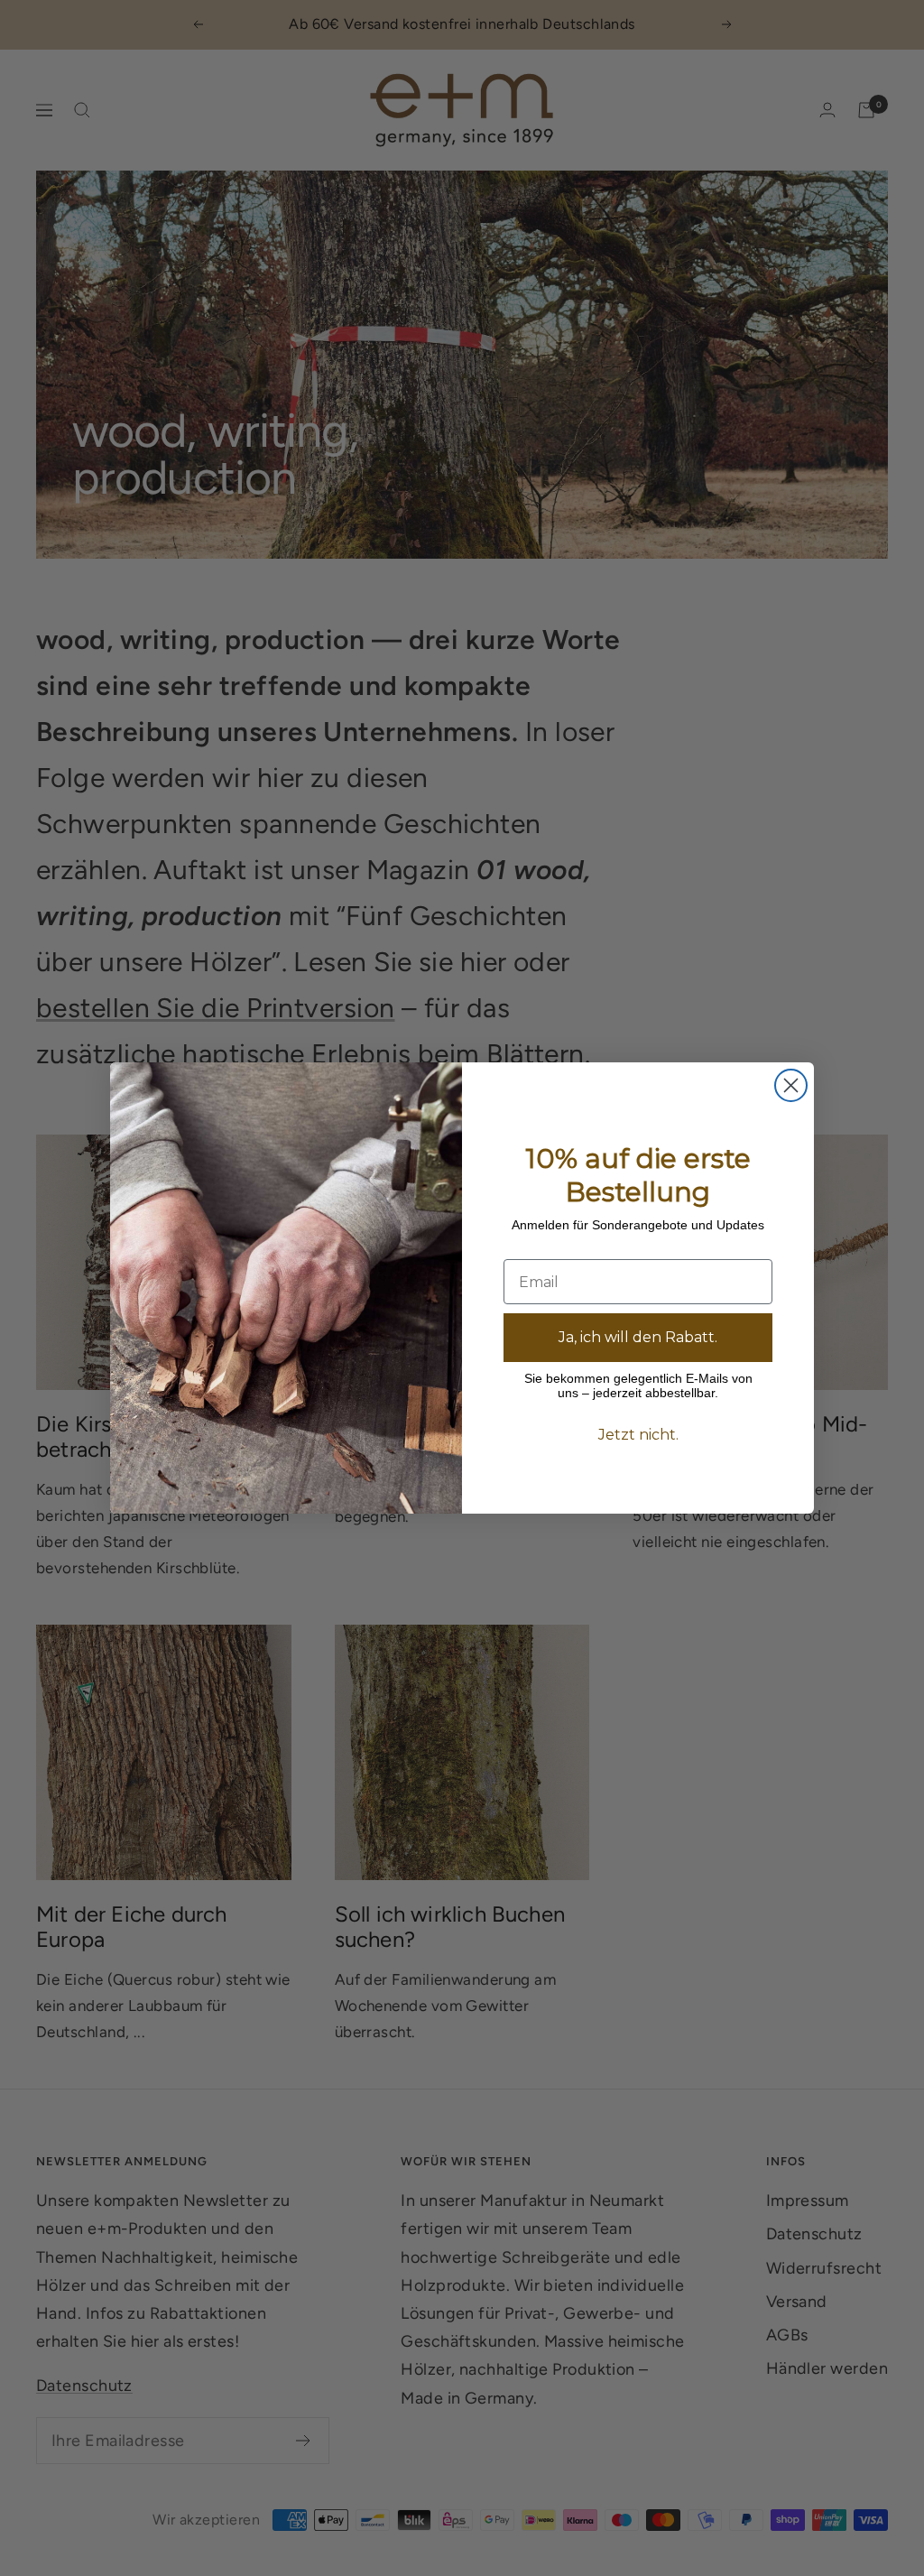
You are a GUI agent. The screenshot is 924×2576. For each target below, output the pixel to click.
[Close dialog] (791, 1085)
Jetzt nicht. (638, 1435)
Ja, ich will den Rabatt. (638, 1337)
